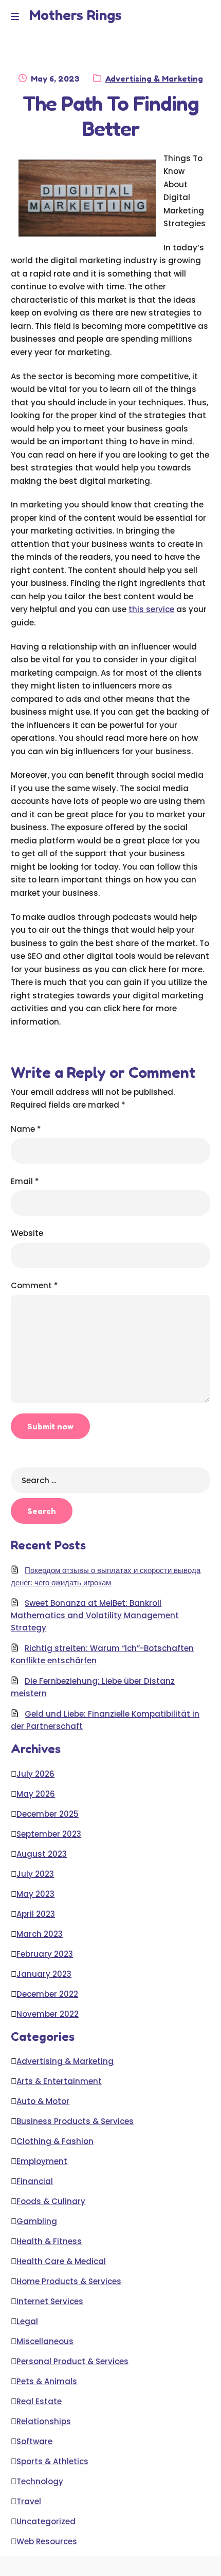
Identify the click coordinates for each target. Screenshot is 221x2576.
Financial (35, 2181)
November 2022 (48, 2014)
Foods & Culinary (51, 2201)
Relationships (44, 2421)
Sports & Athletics (52, 2461)
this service (151, 609)
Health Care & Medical (61, 2261)
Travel (29, 2501)
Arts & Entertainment (59, 2081)
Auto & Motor (43, 2101)
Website (27, 1233)
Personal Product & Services (72, 2361)
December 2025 (48, 1814)
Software (34, 2441)
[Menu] (17, 16)
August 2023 (42, 1854)
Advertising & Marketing (154, 78)
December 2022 (47, 1994)
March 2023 (40, 1934)
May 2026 (36, 1794)
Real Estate (39, 2401)
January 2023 (44, 1974)
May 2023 (35, 1894)
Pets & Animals (47, 2381)
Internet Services (50, 2301)
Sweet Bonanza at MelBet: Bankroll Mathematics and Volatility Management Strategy (95, 1615)
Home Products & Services (69, 2281)
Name (26, 1129)
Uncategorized (46, 2521)
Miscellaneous (45, 2341)
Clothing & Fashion (55, 2141)
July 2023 (35, 1874)
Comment (34, 1285)
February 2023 (45, 1954)
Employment (42, 2161)
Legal (27, 2321)
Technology (40, 2481)
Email (25, 1181)
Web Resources (47, 2541)
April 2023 (36, 1914)
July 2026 (35, 1774)
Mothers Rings (76, 15)
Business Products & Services (75, 2121)
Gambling (37, 2221)
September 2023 (49, 1834)
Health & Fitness (49, 2241)
